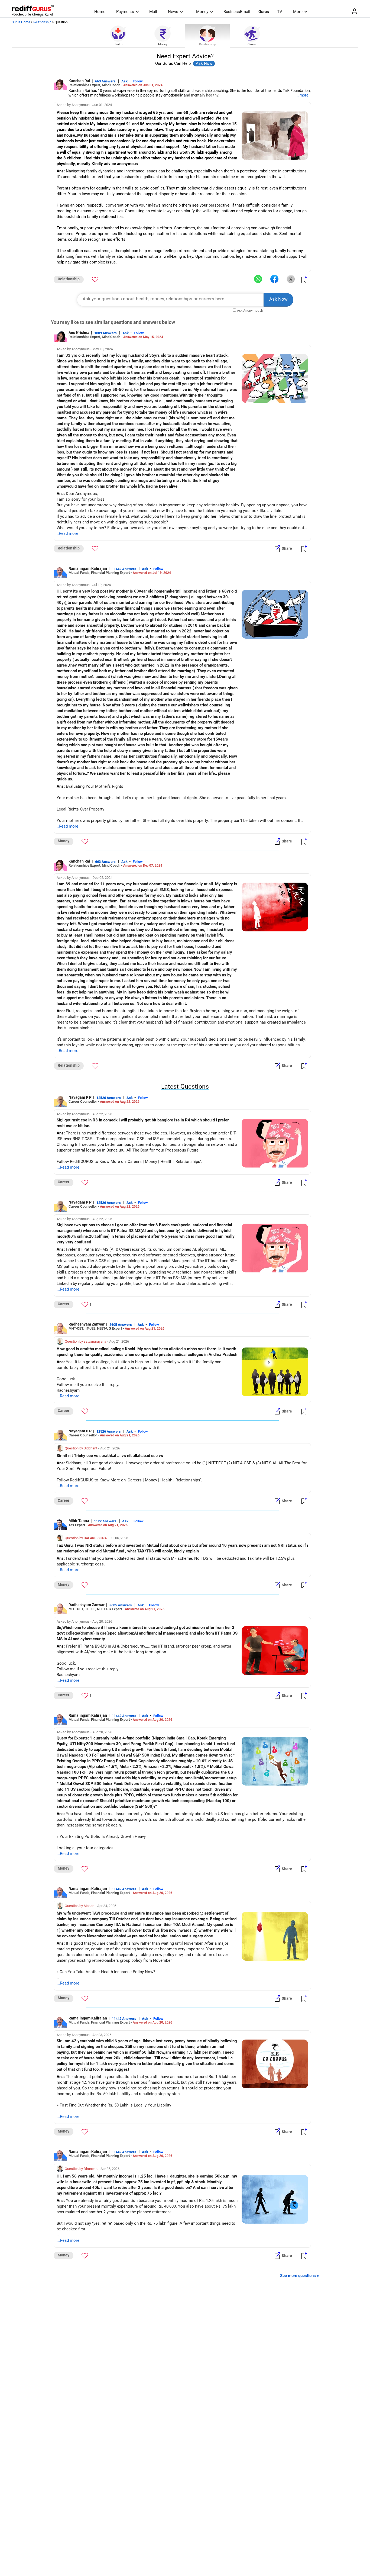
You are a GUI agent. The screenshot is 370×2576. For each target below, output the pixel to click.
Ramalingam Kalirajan (88, 568)
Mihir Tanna (79, 1521)
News (173, 12)
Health (118, 44)
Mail (153, 12)
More (298, 12)
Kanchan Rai (79, 81)
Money (202, 12)
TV (280, 12)
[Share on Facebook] (274, 279)
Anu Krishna (79, 333)
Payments (125, 12)
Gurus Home (21, 22)
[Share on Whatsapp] (258, 279)
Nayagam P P (80, 1097)
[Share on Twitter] (291, 279)
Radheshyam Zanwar (87, 1324)
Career (252, 44)
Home (100, 12)
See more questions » (300, 2276)
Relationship (42, 22)
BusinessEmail (237, 12)
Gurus (264, 12)
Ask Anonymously (250, 311)
